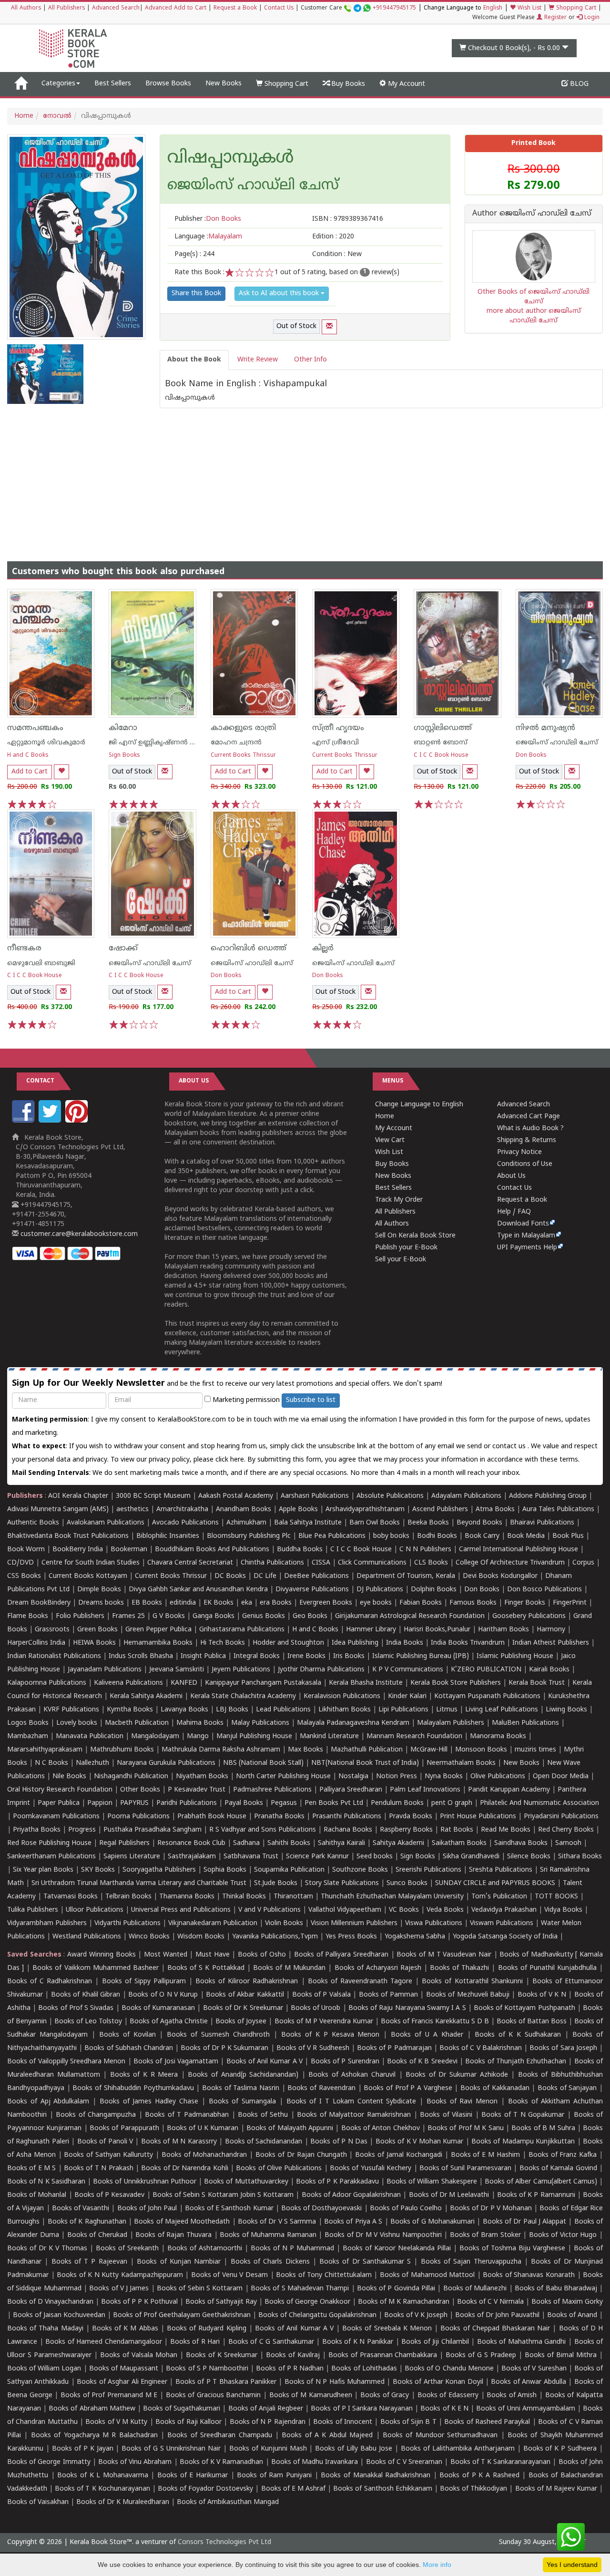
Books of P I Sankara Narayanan (362, 2409)
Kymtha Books (130, 1710)
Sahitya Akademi (398, 1843)
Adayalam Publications (466, 1496)
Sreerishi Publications (428, 1870)
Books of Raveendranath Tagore (360, 1982)
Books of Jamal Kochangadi (399, 2155)
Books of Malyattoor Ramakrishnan (354, 2115)
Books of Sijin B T (408, 2422)
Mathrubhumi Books (122, 1750)
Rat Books (457, 1830)
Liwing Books (566, 1710)
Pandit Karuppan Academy (509, 1790)
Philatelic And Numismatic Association (539, 1803)
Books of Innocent (343, 2422)
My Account (406, 84)
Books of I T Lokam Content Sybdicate (351, 2102)
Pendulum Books (397, 1803)
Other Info (310, 360)
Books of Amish (512, 2396)
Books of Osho (262, 1955)
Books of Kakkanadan (495, 2088)
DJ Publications (380, 1590)
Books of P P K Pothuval (139, 2302)
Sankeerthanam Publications (51, 1857)
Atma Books (495, 1510)
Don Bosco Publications (544, 1590)
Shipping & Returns (527, 1140)
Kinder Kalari (407, 1696)
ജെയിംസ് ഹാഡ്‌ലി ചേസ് (557, 743)
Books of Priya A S (353, 2222)
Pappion (100, 1803)
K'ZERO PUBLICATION (486, 1670)
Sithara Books (580, 1857)
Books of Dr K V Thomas (47, 2249)
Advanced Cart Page (529, 1117)
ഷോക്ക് (123, 948)
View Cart (390, 1140)
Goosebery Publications (529, 1616)
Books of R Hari (195, 2342)
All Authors (26, 8)
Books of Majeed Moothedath (182, 2222)
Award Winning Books (101, 1955)
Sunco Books (407, 1883)
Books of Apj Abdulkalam (48, 2102)
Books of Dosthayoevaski (321, 2209)
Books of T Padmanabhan (187, 2115)
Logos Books (28, 1723)
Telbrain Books (128, 1897)
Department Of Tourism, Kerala (406, 1576)
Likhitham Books (345, 1710)
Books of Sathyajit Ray (221, 2302)
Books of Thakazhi (459, 1968)
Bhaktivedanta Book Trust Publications (68, 1536)
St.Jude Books (276, 1883)
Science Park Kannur (317, 1857)
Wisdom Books (201, 1937)
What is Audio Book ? (530, 1128)
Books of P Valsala (321, 1995)
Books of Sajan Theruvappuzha (471, 2262)
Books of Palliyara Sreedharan (341, 1955)
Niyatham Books (202, 1777)
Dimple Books (99, 1590)
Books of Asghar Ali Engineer (122, 2382)
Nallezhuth (92, 1763)
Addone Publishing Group (548, 1496)
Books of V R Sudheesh (313, 2048)
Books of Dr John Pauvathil (497, 2315)
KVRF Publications (71, 1710)
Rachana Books (348, 1830)
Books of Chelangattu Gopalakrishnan (317, 2315)
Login (591, 18)
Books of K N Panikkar (358, 2342)
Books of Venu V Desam (229, 2275)
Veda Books (445, 1910)
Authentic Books (33, 1523)
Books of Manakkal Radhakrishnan (376, 2476)
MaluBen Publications (525, 1723)
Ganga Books (213, 1616)
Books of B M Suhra (543, 2128)
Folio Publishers (80, 1616)
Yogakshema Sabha (415, 1937)
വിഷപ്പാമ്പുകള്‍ (230, 159)
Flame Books (28, 1616)
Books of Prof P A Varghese (408, 2088)
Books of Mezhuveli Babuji (468, 1995)
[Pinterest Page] (78, 1121)
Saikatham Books (459, 1843)
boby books (391, 1536)
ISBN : (348, 219)
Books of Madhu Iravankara (315, 2462)
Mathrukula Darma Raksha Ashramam (221, 1750)
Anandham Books (244, 1510)
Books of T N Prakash (98, 2169)
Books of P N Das (339, 2142)
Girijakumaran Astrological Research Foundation (410, 1616)
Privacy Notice (519, 1152)
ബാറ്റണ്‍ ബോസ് (441, 743)
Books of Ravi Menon (462, 2102)
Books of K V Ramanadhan (222, 2462)
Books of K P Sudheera (560, 2449)
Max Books (305, 1750)
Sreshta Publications (501, 1870)
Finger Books (525, 1603)
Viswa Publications (434, 1923)
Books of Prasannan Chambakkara (383, 2355)
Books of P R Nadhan (290, 2369)
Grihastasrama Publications (242, 1630)
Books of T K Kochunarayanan (102, 2489)
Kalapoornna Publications (47, 1683)
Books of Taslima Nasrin (241, 2088)
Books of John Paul (147, 2209)
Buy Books (347, 84)
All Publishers (66, 8)
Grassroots (52, 1630)
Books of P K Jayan (83, 2449)
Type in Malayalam (526, 1236)
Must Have (213, 1955)
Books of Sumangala (243, 2102)
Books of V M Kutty (116, 2422)
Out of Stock (296, 326)
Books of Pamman (388, 1995)
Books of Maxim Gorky (567, 2302)
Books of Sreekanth (127, 2249)
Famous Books (473, 1603)
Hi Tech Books (223, 1643)
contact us (510, 1447)
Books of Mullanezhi (475, 2289)
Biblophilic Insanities (168, 1536)
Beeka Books (428, 1523)
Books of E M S (31, 2169)
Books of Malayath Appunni (290, 2128)
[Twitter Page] (51, 1121)
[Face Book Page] (24, 1121)
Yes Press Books (351, 1937)
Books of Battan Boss (532, 2022)
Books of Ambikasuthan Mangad (228, 2502)
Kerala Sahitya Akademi (146, 1696)
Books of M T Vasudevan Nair (444, 1955)
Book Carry (482, 1536)
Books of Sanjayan (567, 2088)
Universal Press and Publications (181, 1910)
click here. (231, 1460)
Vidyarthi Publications (127, 1923)
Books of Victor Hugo (563, 2235)
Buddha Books (300, 1550)
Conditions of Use (525, 1164)
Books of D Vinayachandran (50, 2302)
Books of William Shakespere (432, 2182)
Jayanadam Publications (105, 1670)
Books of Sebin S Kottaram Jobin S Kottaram (223, 2195)
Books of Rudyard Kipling (207, 2329)
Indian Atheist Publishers (551, 1643)
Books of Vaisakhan (38, 2502)
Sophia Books (225, 1870)
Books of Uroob (315, 2008)
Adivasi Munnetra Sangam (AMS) (58, 1510)
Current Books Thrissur (243, 756)
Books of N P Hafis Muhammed (335, 2382)
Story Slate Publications (342, 1883)
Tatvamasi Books (71, 1897)
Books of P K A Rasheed (479, 2476)
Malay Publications (260, 1723)
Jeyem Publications (241, 1670)
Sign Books (124, 756)
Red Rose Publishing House (49, 1843)
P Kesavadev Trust (197, 1790)
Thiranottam (293, 1897)
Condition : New (337, 254)
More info (437, 2565)
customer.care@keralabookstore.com (78, 1234)
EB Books (147, 1603)
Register (554, 18)
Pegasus (284, 1803)
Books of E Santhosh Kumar (229, 2209)
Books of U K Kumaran (203, 2128)
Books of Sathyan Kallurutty (108, 2155)
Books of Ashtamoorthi (205, 2249)
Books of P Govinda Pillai (396, 2289)
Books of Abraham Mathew (92, 2409)
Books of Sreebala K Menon (387, 2329)
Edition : (333, 237)
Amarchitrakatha (182, 1510)
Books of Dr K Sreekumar (243, 2008)
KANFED (184, 1683)
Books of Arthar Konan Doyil (438, 2382)
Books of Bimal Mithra (561, 2355)
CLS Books (431, 1563)
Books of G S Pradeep (481, 2355)
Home (24, 116)
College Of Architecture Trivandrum (510, 1563)
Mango (198, 1736)
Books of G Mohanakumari (432, 2222)
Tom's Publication (499, 1897)
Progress (82, 1830)
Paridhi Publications (187, 1803)
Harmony (551, 1630)
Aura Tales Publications (558, 1510)
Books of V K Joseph (416, 2315)
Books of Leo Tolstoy (88, 2022)
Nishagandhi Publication (131, 1777)
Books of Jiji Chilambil (435, 2342)
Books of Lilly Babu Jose (354, 2449)
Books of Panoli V (105, 2142)
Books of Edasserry (448, 2396)
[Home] (21, 84)
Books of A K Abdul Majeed (327, 2436)
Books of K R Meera (144, 2075)
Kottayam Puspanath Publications (487, 1696)
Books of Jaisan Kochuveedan (59, 2315)
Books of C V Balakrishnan (481, 2048)
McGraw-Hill (429, 1750)
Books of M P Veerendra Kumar (324, 2022)
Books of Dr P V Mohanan (491, 2209)
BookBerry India (78, 1550)
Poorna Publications (138, 1817)
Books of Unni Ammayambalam (525, 2409)
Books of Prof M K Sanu (466, 2128)
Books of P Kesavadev (110, 2195)
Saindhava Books (521, 1843)
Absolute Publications (390, 1496)
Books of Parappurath (124, 2128)
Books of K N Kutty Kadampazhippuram (120, 2275)
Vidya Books (563, 1910)
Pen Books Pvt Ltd (334, 1803)
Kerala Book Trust (537, 1683)
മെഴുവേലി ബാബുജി (41, 963)
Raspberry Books (406, 1830)
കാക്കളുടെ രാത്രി (243, 728)
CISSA (321, 1563)
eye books (376, 1603)
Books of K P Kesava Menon (330, 2035)
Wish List (529, 8)
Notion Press (396, 1777)
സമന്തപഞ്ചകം (35, 728)
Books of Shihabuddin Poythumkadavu (133, 2088)
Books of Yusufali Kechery (371, 2169)
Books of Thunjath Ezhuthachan (516, 2062)
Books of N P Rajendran (268, 2422)
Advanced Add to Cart (176, 8)
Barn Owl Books (375, 1523)
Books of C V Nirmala (490, 2302)
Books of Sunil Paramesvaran (465, 2169)
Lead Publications (283, 1710)
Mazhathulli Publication (367, 1750)
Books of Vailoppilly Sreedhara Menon (66, 2062)
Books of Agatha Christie (169, 2022)
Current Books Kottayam (88, 1576)
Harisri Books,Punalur (437, 1630)
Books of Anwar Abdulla (528, 2382)
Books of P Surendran (345, 2062)
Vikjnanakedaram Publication (213, 1923)
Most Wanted (166, 1955)
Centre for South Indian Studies (91, 1563)
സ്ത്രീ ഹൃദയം (338, 728)
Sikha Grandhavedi (471, 1857)
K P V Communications (408, 1670)
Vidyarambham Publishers (47, 1923)
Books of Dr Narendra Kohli (184, 2169)
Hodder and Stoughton (288, 1643)
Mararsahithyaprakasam (45, 1750)
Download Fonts (523, 1224)
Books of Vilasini (446, 2115)
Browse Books (168, 84)
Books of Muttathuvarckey (246, 2182)
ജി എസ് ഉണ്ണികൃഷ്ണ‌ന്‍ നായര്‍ (160, 743)
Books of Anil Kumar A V (265, 2062)
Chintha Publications (272, 1563)
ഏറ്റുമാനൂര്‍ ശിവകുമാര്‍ (46, 743)
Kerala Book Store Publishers (456, 1683)
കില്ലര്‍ (323, 948)
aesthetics (132, 1510)
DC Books (230, 1576)
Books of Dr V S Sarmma (277, 2222)
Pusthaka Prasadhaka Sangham (152, 1830)
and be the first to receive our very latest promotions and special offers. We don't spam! (227, 1384)
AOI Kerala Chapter (78, 1496)
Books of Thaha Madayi (45, 2329)
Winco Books (149, 1937)
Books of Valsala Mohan (139, 2355)
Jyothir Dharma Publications (321, 1670)
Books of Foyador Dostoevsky (205, 2489)
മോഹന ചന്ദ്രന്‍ (236, 743)
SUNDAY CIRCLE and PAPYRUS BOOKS (495, 1883)
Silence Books (529, 1857)
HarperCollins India (36, 1643)
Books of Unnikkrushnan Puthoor (145, 2182)
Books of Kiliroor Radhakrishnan (247, 1982)
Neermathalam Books (461, 1763)
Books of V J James (119, 2289)
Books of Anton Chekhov (381, 2128)
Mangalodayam (155, 1736)
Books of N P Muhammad (292, 2249)
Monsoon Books (481, 1750)
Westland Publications (88, 1937)
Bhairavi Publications (542, 1523)
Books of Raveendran (321, 2088)
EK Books (219, 1603)
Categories (58, 84)
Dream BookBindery (39, 1603)
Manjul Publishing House (254, 1736)
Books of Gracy (385, 2396)
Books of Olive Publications (279, 2169)
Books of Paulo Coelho (406, 2209)
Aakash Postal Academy (237, 1496)
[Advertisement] (305, 475)
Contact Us (279, 8)
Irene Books (306, 1656)
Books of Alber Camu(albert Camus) (541, 2182)
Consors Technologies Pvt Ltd (224, 2542)
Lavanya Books (184, 1710)
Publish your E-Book (406, 1248)
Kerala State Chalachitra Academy (243, 1696)
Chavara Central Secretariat (190, 1563)
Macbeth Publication (137, 1723)
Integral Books (257, 1656)
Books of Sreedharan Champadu (219, 2436)
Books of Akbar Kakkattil (245, 1995)
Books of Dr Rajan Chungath (301, 2155)
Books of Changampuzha (96, 2115)
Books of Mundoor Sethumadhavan (440, 2436)
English (493, 8)
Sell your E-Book (401, 1260)
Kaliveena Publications (128, 1683)
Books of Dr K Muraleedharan (123, 2502)
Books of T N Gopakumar (523, 2115)
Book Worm (26, 1550)
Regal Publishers (124, 1843)
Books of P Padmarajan (394, 2048)
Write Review (258, 360)
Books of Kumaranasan (158, 2008)
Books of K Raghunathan (87, 2222)
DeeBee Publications (316, 1576)
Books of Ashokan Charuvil (352, 2075)
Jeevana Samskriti (177, 1670)
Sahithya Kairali (341, 1843)
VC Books (404, 1910)
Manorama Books (498, 1736)
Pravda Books (411, 1817)
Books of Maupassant (124, 2369)
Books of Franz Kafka (563, 2155)
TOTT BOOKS (556, 1897)
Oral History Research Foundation (60, 1790)
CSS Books (24, 1576)
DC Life (265, 1576)
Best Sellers (113, 84)
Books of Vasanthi (81, 2209)
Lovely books (77, 1723)
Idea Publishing (355, 1643)
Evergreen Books (326, 1603)
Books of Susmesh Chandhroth (218, 2035)
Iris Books (349, 1656)
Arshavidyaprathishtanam (365, 1510)
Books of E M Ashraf (294, 2489)
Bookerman (129, 1550)
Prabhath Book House (212, 1817)
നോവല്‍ (57, 116)
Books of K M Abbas (125, 2329)
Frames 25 (128, 1616)
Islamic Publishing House (515, 1656)
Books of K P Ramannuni (536, 2195)
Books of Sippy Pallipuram (144, 1982)
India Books (405, 1643)
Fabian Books (421, 1603)
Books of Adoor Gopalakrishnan (351, 2195)
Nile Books (69, 1777)
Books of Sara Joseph (563, 2048)
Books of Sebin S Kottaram (200, 2289)
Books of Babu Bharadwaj (556, 2289)
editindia (183, 1603)
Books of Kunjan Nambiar (179, 2262)
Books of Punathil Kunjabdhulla (547, 1968)
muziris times (535, 1750)
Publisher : (208, 219)
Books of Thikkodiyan (473, 2489)
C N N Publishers (425, 1550)
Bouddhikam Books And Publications (212, 1550)
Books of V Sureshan (534, 2369)
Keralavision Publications (342, 1696)
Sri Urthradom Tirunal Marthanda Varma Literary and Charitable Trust (139, 1883)
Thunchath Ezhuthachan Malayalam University (392, 1897)
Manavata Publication (90, 1736)
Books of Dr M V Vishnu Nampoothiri (383, 2235)
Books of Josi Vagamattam (176, 2062)
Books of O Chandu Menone (449, 2369)
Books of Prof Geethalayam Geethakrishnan (182, 2315)
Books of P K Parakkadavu (337, 2182)
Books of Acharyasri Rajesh (378, 1968)
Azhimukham (246, 1523)
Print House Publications (478, 1817)
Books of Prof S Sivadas (76, 2008)
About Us (511, 1176)
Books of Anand (572, 2315)
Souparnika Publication (289, 1870)
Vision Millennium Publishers (354, 1923)
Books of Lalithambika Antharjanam (458, 2449)
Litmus (447, 1710)
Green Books (97, 1630)
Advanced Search (116, 8)
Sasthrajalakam (192, 1857)
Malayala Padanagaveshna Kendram (353, 1723)
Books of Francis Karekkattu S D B (435, 2022)
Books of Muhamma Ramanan (268, 2235)
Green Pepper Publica (158, 1630)
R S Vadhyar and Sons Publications (263, 1830)
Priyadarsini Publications (561, 1817)
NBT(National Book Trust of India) (365, 1763)
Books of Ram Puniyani (274, 2476)
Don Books (531, 756)
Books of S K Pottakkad (206, 1968)
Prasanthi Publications (347, 1817)
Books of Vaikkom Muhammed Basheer (96, 1968)
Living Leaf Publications (502, 1710)
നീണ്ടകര (24, 948)
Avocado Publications (185, 1523)
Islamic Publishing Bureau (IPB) (421, 1656)
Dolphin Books (434, 1590)
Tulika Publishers (33, 1910)
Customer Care (358, 8)
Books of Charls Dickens (270, 2262)
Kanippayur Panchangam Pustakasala (263, 1683)
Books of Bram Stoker (485, 2235)
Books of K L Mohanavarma (103, 2476)
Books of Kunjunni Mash (268, 2449)
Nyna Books (444, 1777)
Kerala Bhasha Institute (366, 1683)
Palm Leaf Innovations (425, 1790)
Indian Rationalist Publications (54, 1656)
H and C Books (28, 756)
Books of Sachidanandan (264, 2142)
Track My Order (399, 1200)
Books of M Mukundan (289, 1968)
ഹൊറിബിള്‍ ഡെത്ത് (249, 948)
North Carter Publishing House (283, 1777)
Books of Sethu (263, 2115)
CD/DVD (20, 1563)
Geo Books (310, 1616)
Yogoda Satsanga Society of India (505, 1937)
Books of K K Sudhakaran (518, 2035)
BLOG (578, 84)
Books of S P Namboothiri (207, 2369)
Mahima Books (200, 1723)
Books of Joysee (241, 2022)
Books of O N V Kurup (163, 1995)
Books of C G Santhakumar (271, 2342)
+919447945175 (394, 8)
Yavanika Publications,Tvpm (275, 1937)
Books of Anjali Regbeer (266, 2409)
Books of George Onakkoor (307, 2302)
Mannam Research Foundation (414, 1736)
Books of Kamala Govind (558, 2169)
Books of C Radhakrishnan (50, 1982)
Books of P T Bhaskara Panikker (226, 2382)
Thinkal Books (244, 1897)
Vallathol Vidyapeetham (345, 1910)
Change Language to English (419, 1105)
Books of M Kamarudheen (311, 2396)
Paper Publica (59, 1803)
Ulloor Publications (95, 1910)
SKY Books (98, 1870)
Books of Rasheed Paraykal (487, 2422)
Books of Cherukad (97, 2235)
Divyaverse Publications (312, 1590)
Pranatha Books (279, 1817)
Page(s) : (194, 254)
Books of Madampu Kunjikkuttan (523, 2142)
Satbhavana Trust (251, 1857)
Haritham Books (503, 1630)
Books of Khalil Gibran (86, 1995)
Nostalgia (353, 1777)
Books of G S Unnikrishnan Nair (171, 2449)
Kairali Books (549, 1670)
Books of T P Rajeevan (89, 2262)
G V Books (169, 1616)
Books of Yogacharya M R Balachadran (94, 2436)
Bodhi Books (437, 1536)
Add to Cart (30, 772)
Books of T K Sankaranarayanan (501, 2462)
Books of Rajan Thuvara (173, 2235)
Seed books (375, 1857)
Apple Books (298, 1510)
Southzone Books (360, 1870)
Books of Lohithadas (364, 2369)
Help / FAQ (514, 1212)
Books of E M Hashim (485, 2155)
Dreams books (101, 1603)
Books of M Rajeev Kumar (556, 2489)
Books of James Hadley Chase (149, 2102)
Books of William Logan (44, 2369)
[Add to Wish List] (61, 772)
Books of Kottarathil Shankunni (472, 1982)
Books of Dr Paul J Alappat (525, 2222)
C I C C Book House (441, 756)
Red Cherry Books (566, 1830)
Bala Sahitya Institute (308, 1523)
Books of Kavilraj (293, 2355)
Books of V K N (542, 1995)
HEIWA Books (94, 1643)
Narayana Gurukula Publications (166, 1763)
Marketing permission (245, 1400)
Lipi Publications (403, 1710)
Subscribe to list (311, 1400)
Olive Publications (498, 1777)
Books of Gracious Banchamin (213, 2396)
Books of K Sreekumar (222, 2355)
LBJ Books (232, 1710)
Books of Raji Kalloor (188, 2422)
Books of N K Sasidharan (46, 2182)
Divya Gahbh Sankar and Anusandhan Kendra (198, 1590)
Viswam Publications (502, 1923)
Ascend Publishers (440, 1510)
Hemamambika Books (158, 1643)
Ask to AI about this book (280, 294)
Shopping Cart (575, 8)
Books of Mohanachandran (204, 2155)
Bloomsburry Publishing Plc (249, 1536)
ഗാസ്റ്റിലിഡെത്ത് (443, 728)
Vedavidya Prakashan (504, 1910)
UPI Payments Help (527, 1248)
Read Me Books (506, 1830)
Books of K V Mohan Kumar (419, 2142)
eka (247, 1603)
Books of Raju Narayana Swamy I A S (407, 2008)
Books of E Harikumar (193, 2476)
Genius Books (264, 1616)
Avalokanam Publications (106, 1523)
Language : (208, 237)
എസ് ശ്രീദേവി (335, 743)
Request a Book (235, 8)
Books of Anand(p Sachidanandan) (243, 2075)
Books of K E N (444, 2409)
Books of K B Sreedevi (422, 2062)
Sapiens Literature (132, 1857)
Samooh (568, 1843)
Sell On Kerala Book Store (415, 1236)
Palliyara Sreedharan (351, 1790)
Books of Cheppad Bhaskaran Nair (495, 2329)
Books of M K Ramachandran (404, 2302)
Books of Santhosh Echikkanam (382, 2489)
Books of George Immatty (49, 2462)
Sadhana (246, 1843)
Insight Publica (203, 1656)
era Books (276, 1603)
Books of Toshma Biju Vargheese (512, 2249)
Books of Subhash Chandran (129, 2048)
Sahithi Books (289, 1843)
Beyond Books (479, 1523)
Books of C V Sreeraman (404, 2462)
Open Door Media (561, 1777)
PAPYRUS (134, 1803)
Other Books (140, 1790)
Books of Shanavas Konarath (529, 2275)
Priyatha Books (37, 1830)
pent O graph (452, 1803)
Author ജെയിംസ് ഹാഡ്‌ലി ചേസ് (532, 214)
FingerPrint (570, 1603)
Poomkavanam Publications (56, 1817)
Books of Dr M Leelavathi (449, 2195)
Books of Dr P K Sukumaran (224, 2048)
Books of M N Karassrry (179, 2142)
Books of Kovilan (127, 2035)
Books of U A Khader (427, 2035)
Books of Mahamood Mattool (427, 2275)
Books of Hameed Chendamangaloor (104, 2342)
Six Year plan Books (43, 1870)
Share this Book (196, 294)
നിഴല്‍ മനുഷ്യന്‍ (545, 728)
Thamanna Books (187, 1897)
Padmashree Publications (272, 1790)
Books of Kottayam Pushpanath (524, 2008)
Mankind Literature (329, 1736)
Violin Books (284, 1923)
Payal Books (244, 1803)
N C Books (51, 1763)
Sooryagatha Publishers (159, 1870)
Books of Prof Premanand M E (109, 2396)
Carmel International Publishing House (518, 1550)
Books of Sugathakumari (182, 2409)
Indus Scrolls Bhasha (141, 1656)
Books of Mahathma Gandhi (522, 2342)
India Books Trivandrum (468, 1643)
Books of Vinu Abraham (135, 2462)
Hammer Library (371, 1630)
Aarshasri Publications (315, 1496)
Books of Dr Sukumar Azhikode (457, 2075)
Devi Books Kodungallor (500, 1576)
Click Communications (372, 1563)
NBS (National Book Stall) (263, 1763)
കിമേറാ (123, 728)
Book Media (526, 1536)
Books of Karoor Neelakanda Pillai (397, 2249)
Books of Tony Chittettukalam (324, 2275)
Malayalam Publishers (451, 1723)
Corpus (583, 1563)
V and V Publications (269, 1910)
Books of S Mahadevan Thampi (300, 2289)
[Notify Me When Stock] (329, 327)
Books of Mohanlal (37, 2195)
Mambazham (28, 1736)
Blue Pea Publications (332, 1536)
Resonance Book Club (191, 1843)
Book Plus (568, 1536)
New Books (224, 84)
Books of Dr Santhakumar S (365, 2262)
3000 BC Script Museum (153, 1496)
